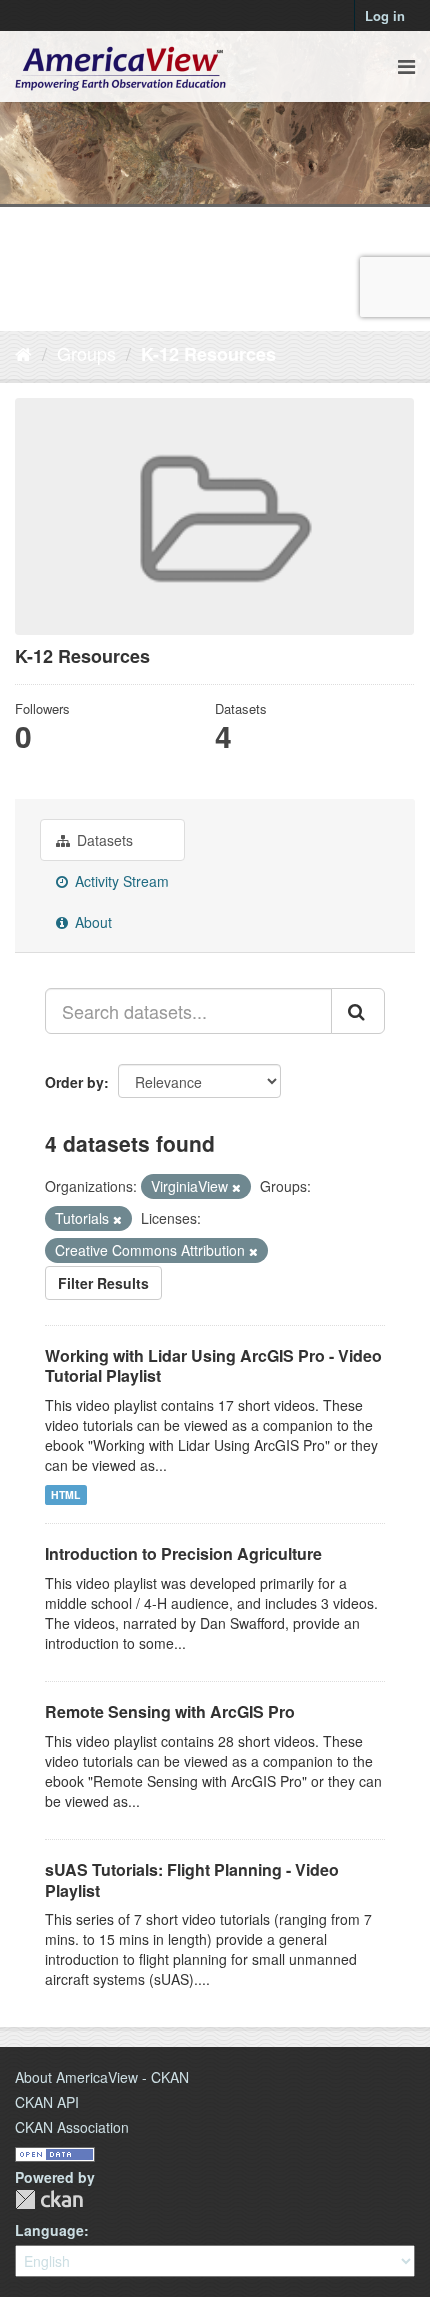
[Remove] (236, 1187)
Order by (74, 1082)
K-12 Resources (208, 354)
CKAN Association (72, 2127)
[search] (358, 1011)
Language (49, 2230)
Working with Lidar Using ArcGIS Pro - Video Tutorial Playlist (213, 1366)
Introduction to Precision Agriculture (183, 1553)
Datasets (103, 840)
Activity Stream (120, 881)
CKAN (49, 2199)
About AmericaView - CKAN (102, 2077)
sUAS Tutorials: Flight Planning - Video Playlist (192, 1880)
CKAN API (47, 2102)
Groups (86, 353)
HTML (65, 1494)
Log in (385, 15)
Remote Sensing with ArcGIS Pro (170, 1711)
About (91, 922)
